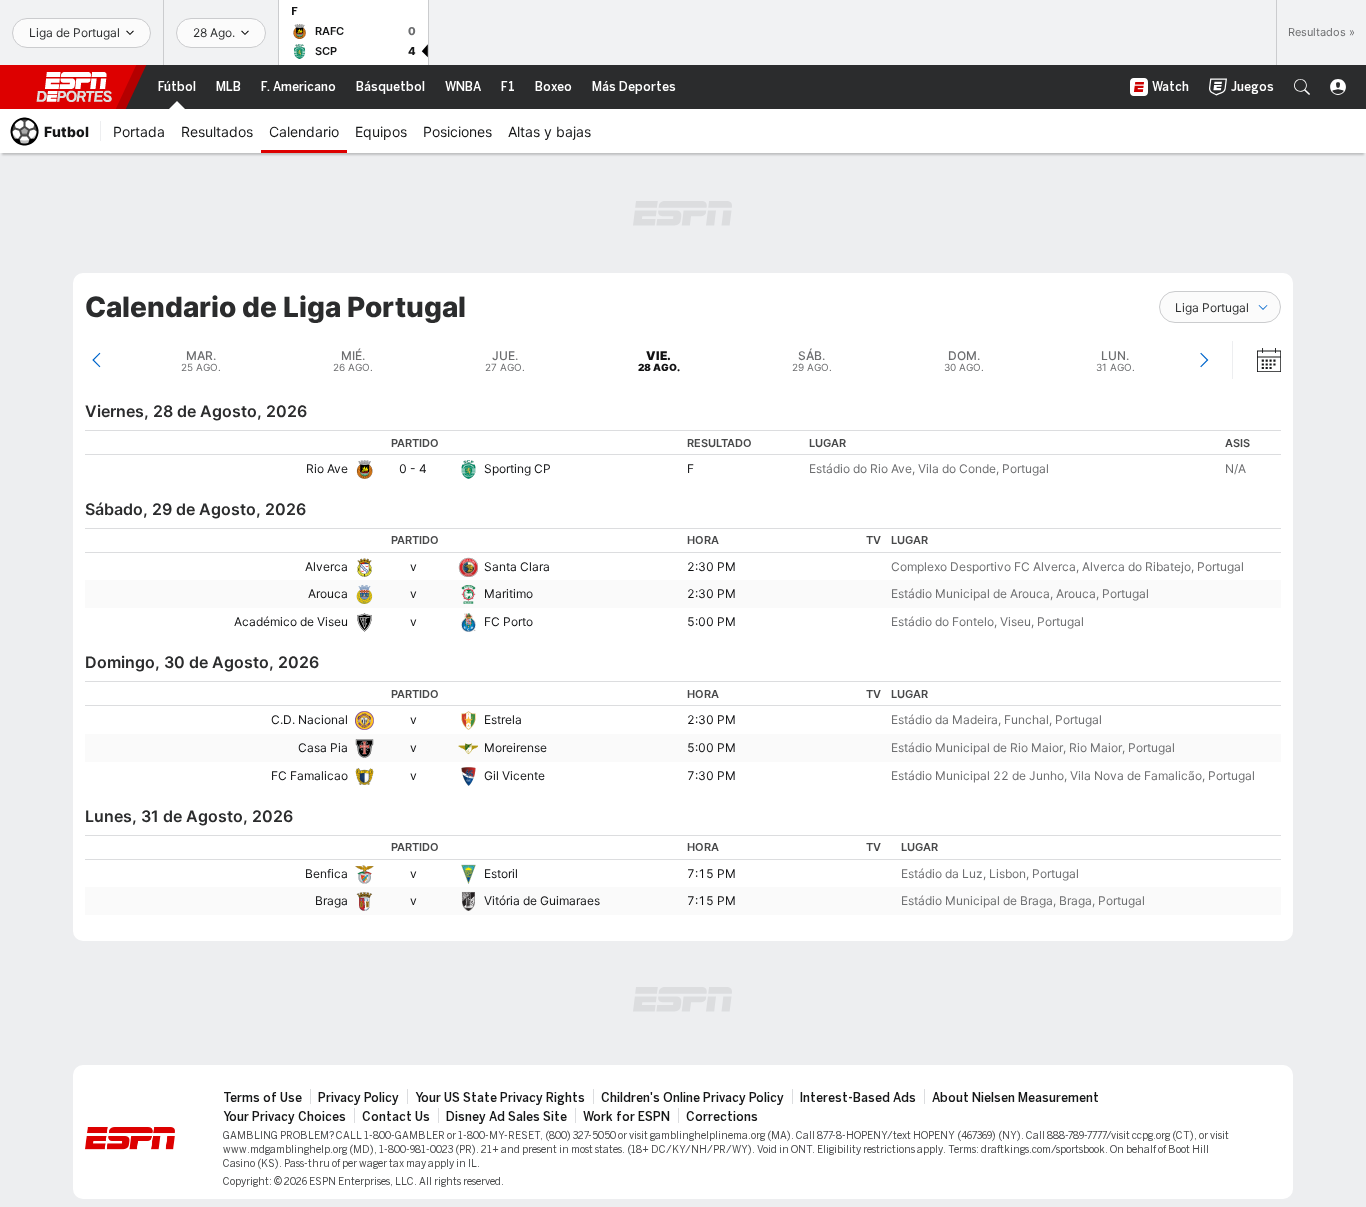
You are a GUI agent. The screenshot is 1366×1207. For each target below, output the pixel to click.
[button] (1302, 87)
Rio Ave (327, 468)
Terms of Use (262, 1098)
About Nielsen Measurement (1015, 1098)
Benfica (326, 873)
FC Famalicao (309, 775)
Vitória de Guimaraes (542, 900)
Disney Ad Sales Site (506, 1117)
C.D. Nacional (309, 719)
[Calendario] (1256, 360)
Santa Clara (517, 566)
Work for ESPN (626, 1117)
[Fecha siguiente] (1203, 360)
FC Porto (508, 621)
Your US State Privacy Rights (500, 1098)
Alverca (326, 566)
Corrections (722, 1117)
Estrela (503, 719)
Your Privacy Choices (284, 1117)
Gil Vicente (514, 775)
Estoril (501, 873)
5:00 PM (711, 621)
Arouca (328, 593)
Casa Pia (323, 747)
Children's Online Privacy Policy (692, 1098)
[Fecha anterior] (96, 360)
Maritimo (508, 593)
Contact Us (396, 1117)
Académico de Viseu (291, 621)
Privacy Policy (358, 1098)
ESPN (74, 87)
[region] (683, 456)
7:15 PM (711, 873)
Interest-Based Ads (858, 1098)
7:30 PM (711, 775)
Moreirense (515, 747)
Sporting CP (517, 468)
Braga (331, 900)
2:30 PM (711, 566)
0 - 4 (413, 468)
